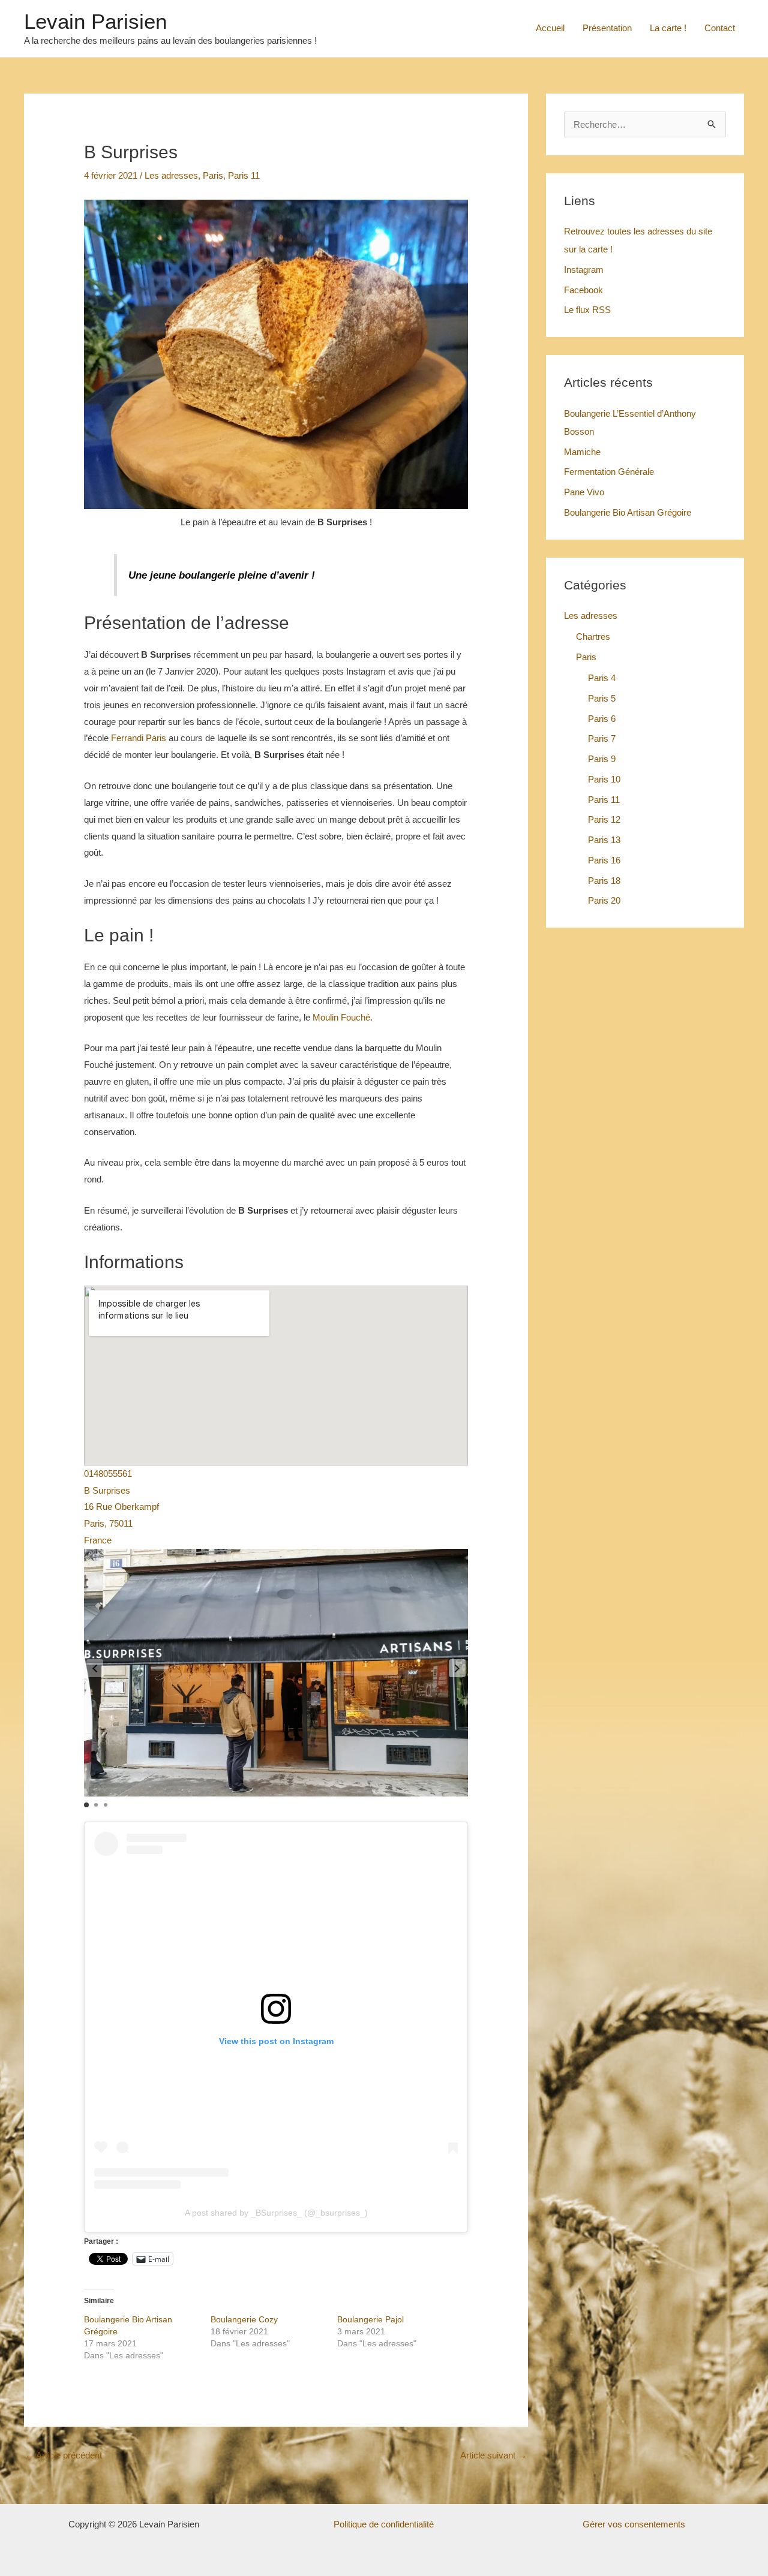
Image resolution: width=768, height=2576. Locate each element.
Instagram (584, 270)
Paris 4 (602, 678)
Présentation (607, 28)
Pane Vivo (584, 492)
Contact (720, 28)
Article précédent (64, 2455)
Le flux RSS (587, 310)
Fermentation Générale (609, 472)
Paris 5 (602, 698)
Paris (213, 175)
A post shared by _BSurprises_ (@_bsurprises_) (276, 2213)
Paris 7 (602, 738)
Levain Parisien (95, 21)
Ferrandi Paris (139, 738)
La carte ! (668, 28)
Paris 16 (604, 860)
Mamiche (582, 452)
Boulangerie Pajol (370, 2319)
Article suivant (493, 2455)
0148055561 (108, 1474)
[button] (457, 1668)
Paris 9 (602, 759)
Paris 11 (244, 175)
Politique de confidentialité (384, 2524)
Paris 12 (604, 819)
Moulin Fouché (341, 1017)
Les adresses (171, 175)
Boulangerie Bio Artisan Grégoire (628, 512)
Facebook (583, 290)
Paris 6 (602, 719)
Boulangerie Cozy (244, 2319)
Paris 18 (604, 881)
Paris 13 (604, 840)
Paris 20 (604, 900)
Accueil (550, 28)
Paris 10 (604, 779)
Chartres (593, 637)
